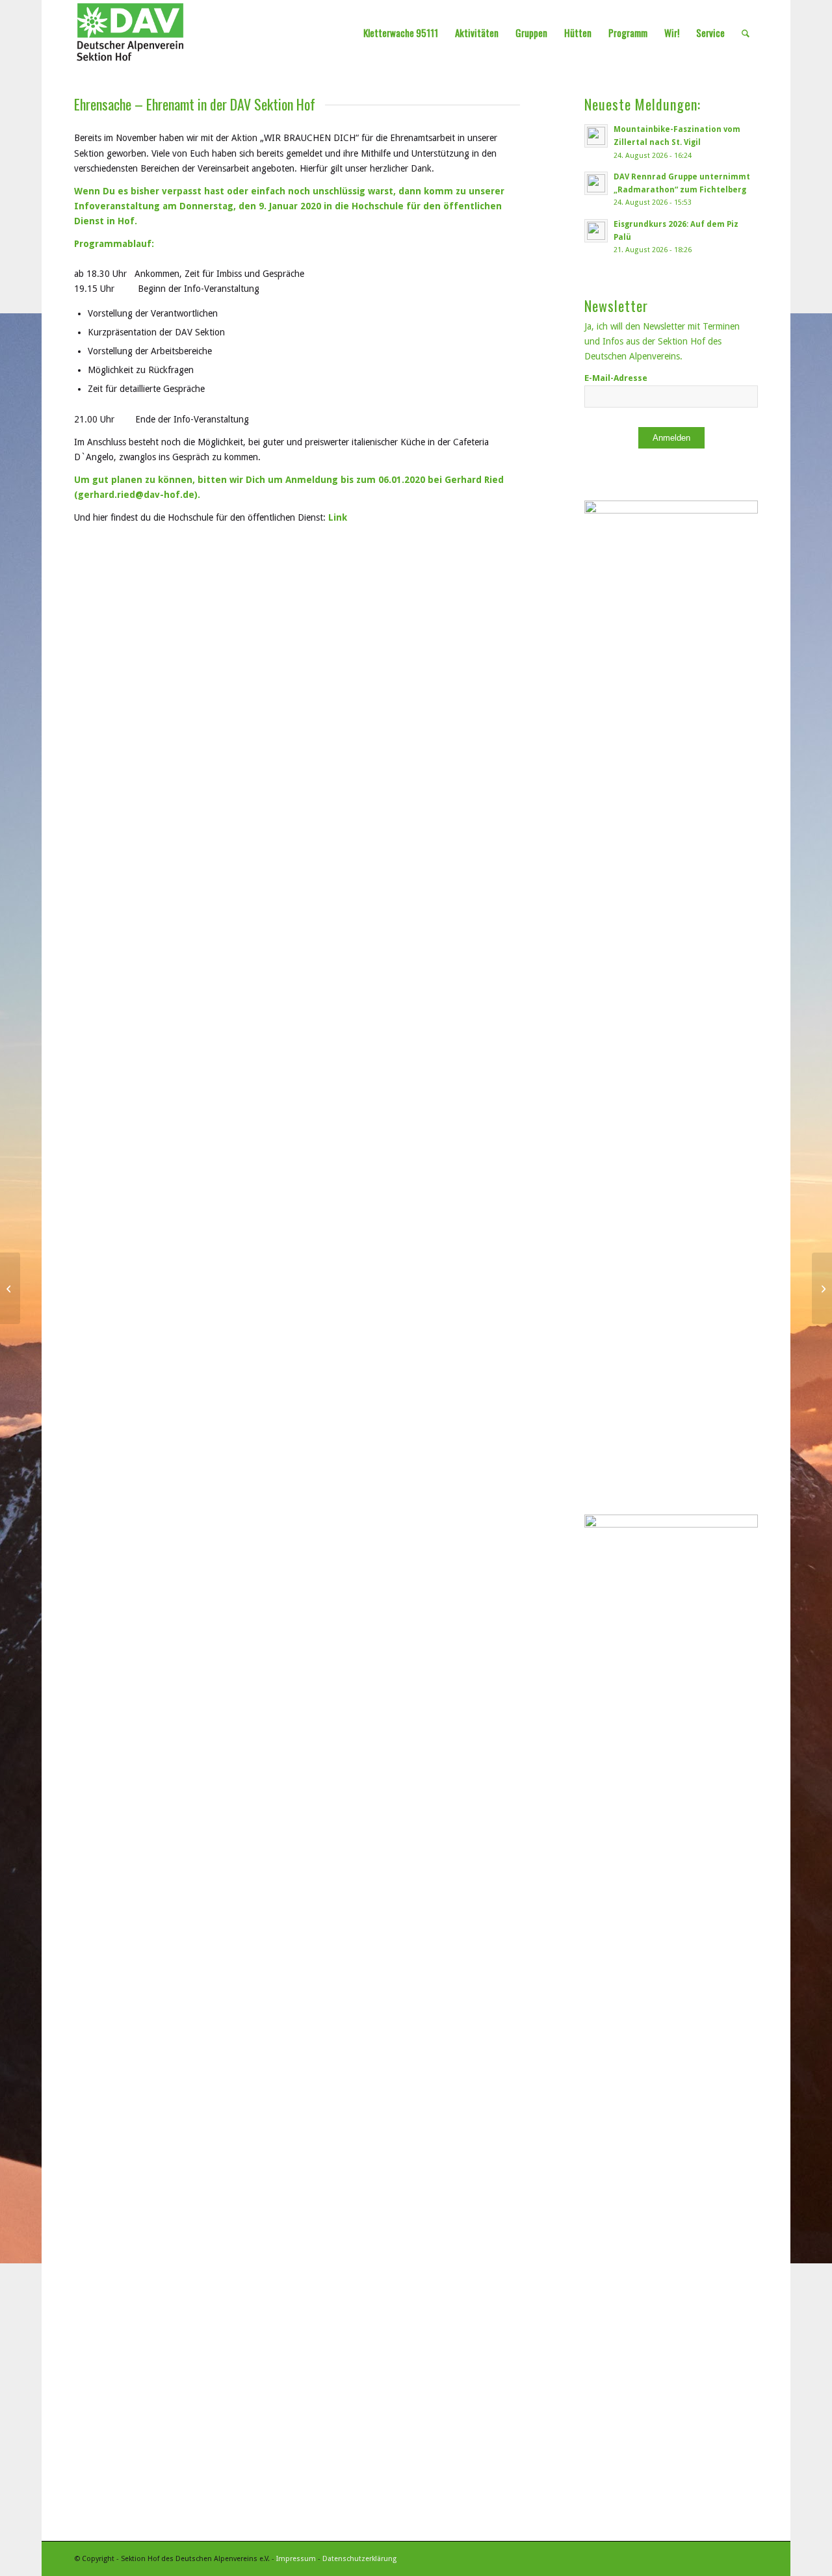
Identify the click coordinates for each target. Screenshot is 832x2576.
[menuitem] (401, 33)
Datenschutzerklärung (359, 2559)
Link (338, 517)
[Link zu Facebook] (748, 2558)
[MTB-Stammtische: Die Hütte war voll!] (822, 1288)
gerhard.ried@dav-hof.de (136, 495)
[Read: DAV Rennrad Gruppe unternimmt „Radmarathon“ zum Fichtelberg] (596, 183)
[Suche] (746, 33)
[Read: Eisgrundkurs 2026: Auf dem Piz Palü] (596, 231)
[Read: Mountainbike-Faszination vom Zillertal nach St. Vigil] (596, 136)
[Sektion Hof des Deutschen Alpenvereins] (130, 33)
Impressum (296, 2559)
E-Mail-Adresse (616, 378)
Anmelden (671, 438)
